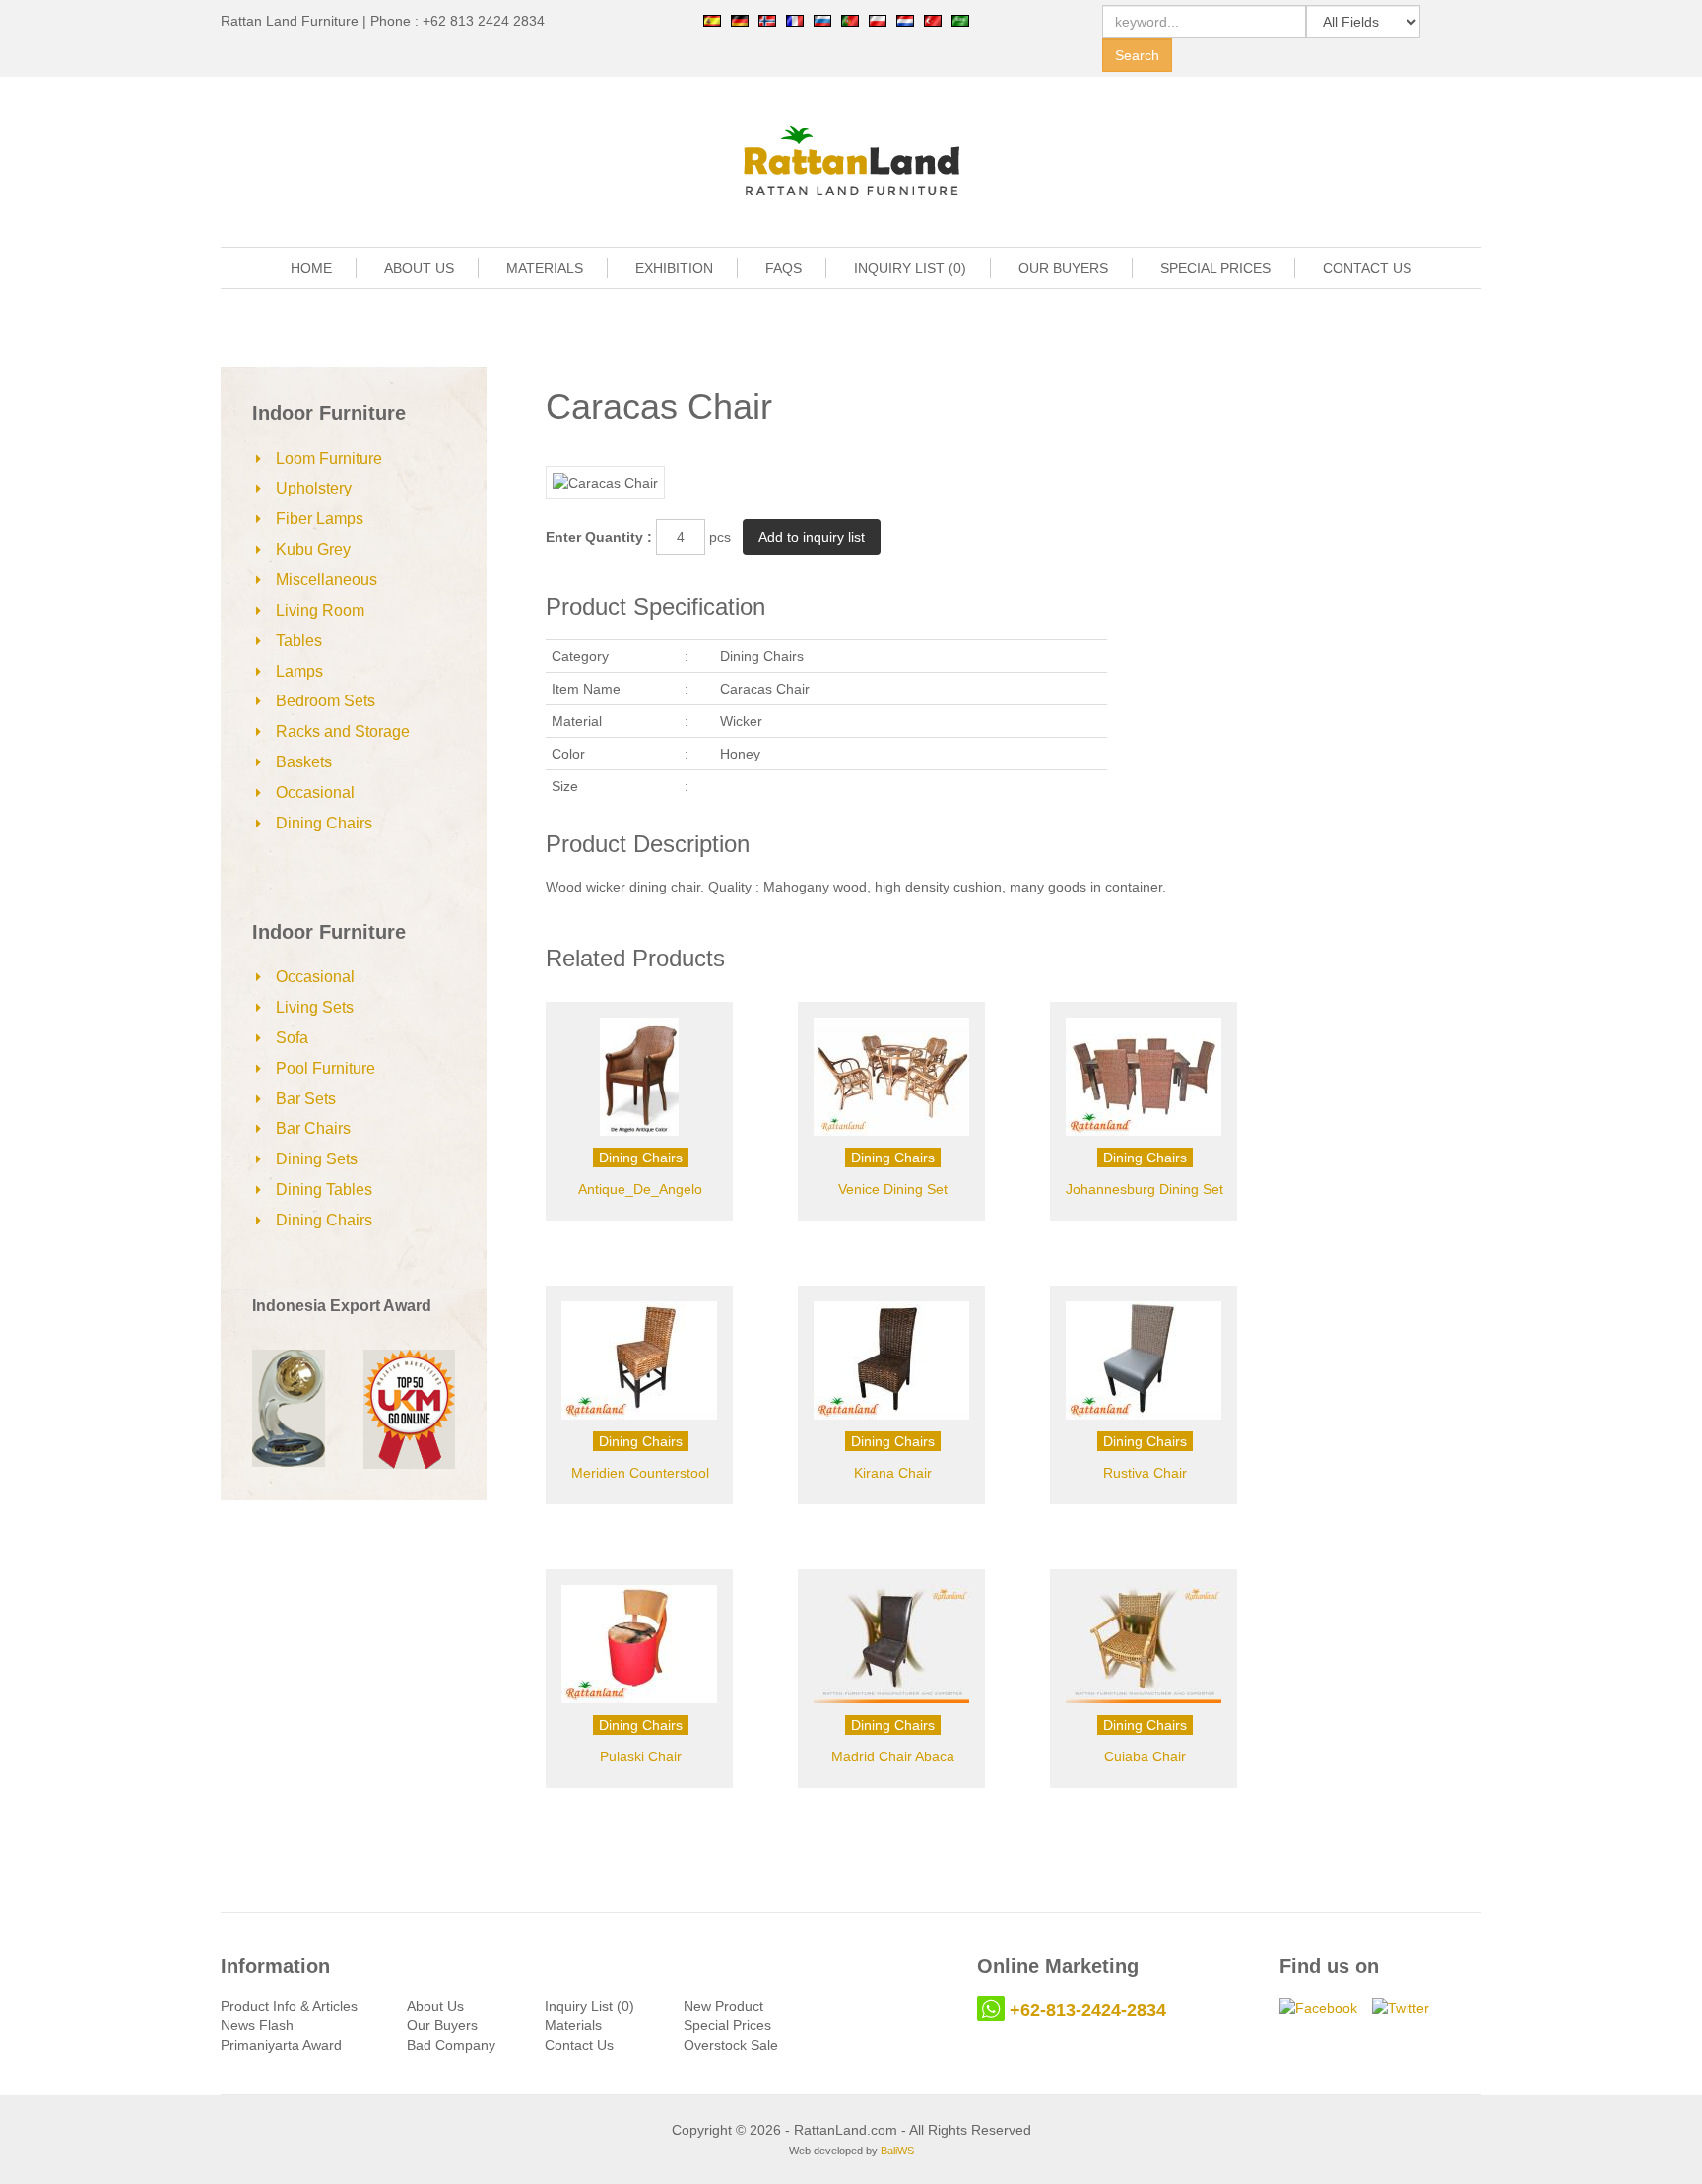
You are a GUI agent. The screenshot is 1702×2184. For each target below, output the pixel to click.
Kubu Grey (313, 549)
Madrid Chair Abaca (893, 1756)
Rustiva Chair (1145, 1473)
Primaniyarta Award (281, 2045)
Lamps (299, 671)
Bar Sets (306, 1099)
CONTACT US (1367, 268)
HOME (311, 268)
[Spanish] (712, 20)
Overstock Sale (731, 2045)
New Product (723, 2006)
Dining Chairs (324, 823)
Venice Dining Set (893, 1189)
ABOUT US (419, 268)
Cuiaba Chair (1145, 1756)
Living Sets (315, 1007)
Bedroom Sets (326, 701)
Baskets (304, 762)
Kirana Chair (893, 1473)
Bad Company (451, 2045)
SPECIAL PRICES (1215, 268)
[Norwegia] (767, 20)
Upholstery (314, 488)
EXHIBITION (674, 268)
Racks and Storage (343, 731)
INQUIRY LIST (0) (910, 268)
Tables (299, 641)
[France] (795, 20)
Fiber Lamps (320, 519)
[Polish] (878, 20)
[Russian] (822, 20)
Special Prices (727, 2025)
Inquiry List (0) (589, 2006)
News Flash (257, 2025)
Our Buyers (442, 2025)
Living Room (320, 610)
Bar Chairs (313, 1128)
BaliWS (897, 2151)
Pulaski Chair (641, 1756)
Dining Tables (324, 1190)
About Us (435, 2006)
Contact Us (579, 2045)
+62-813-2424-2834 (1088, 2010)
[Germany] (740, 20)
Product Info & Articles (289, 2006)
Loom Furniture (329, 459)
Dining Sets (317, 1159)
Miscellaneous (327, 580)
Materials (573, 2025)
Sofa (292, 1038)
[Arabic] (960, 20)
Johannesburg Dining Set (1145, 1189)
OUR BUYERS (1063, 268)
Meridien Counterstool (640, 1473)
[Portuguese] (850, 20)
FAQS (784, 268)
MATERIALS (545, 268)
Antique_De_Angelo (640, 1189)
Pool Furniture (326, 1068)
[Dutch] (905, 20)
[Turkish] (933, 20)
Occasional (315, 793)
